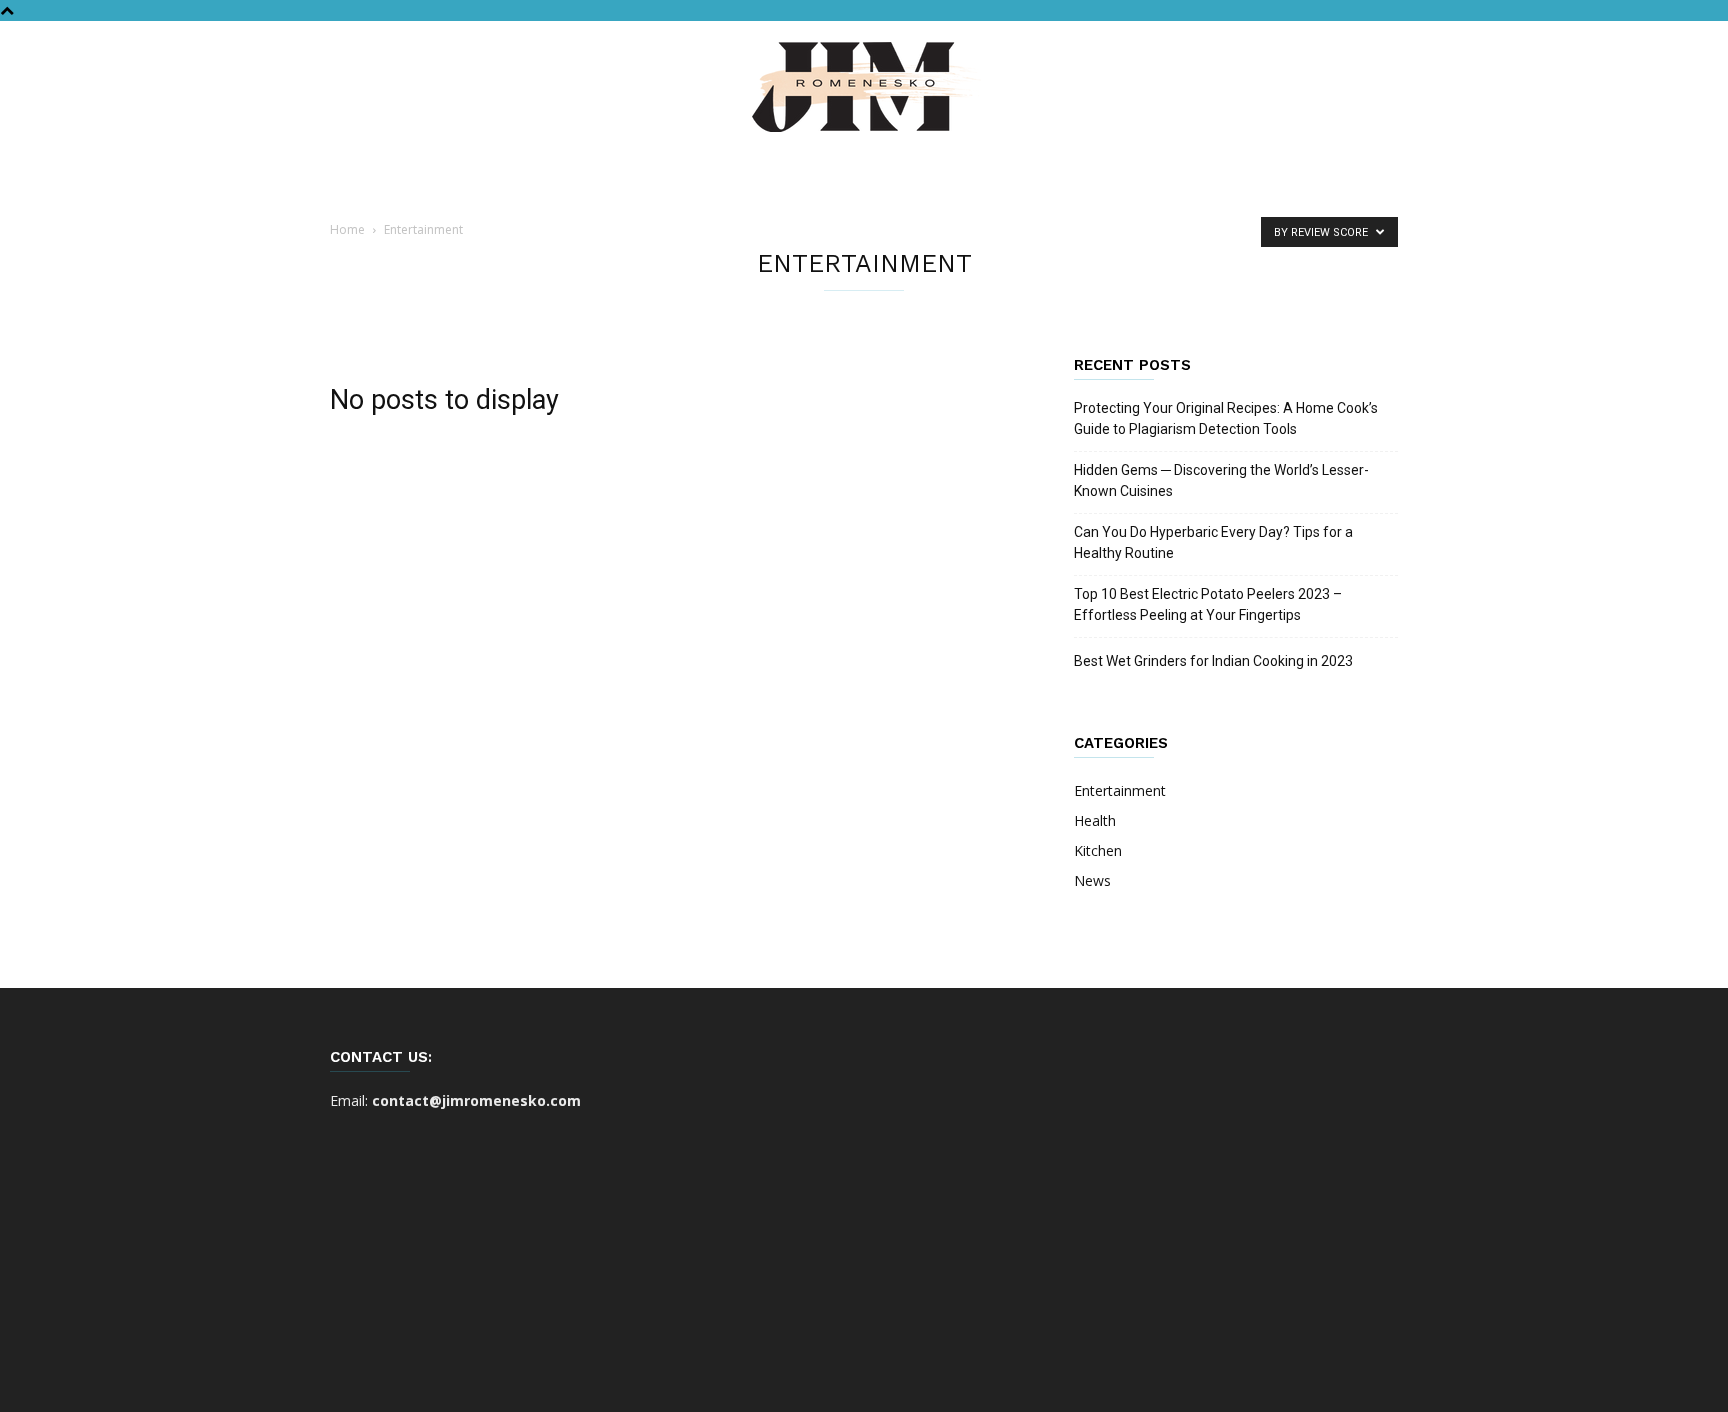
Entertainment (1120, 790)
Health (1095, 820)
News (1092, 880)
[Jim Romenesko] (864, 87)
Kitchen (1098, 850)
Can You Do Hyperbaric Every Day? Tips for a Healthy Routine (1213, 542)
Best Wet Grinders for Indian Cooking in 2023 (1213, 661)
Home (347, 229)
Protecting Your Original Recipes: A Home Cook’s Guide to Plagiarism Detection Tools (1226, 418)
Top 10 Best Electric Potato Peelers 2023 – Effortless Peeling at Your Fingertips (1208, 604)
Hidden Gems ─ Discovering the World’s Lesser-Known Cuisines (1221, 480)
